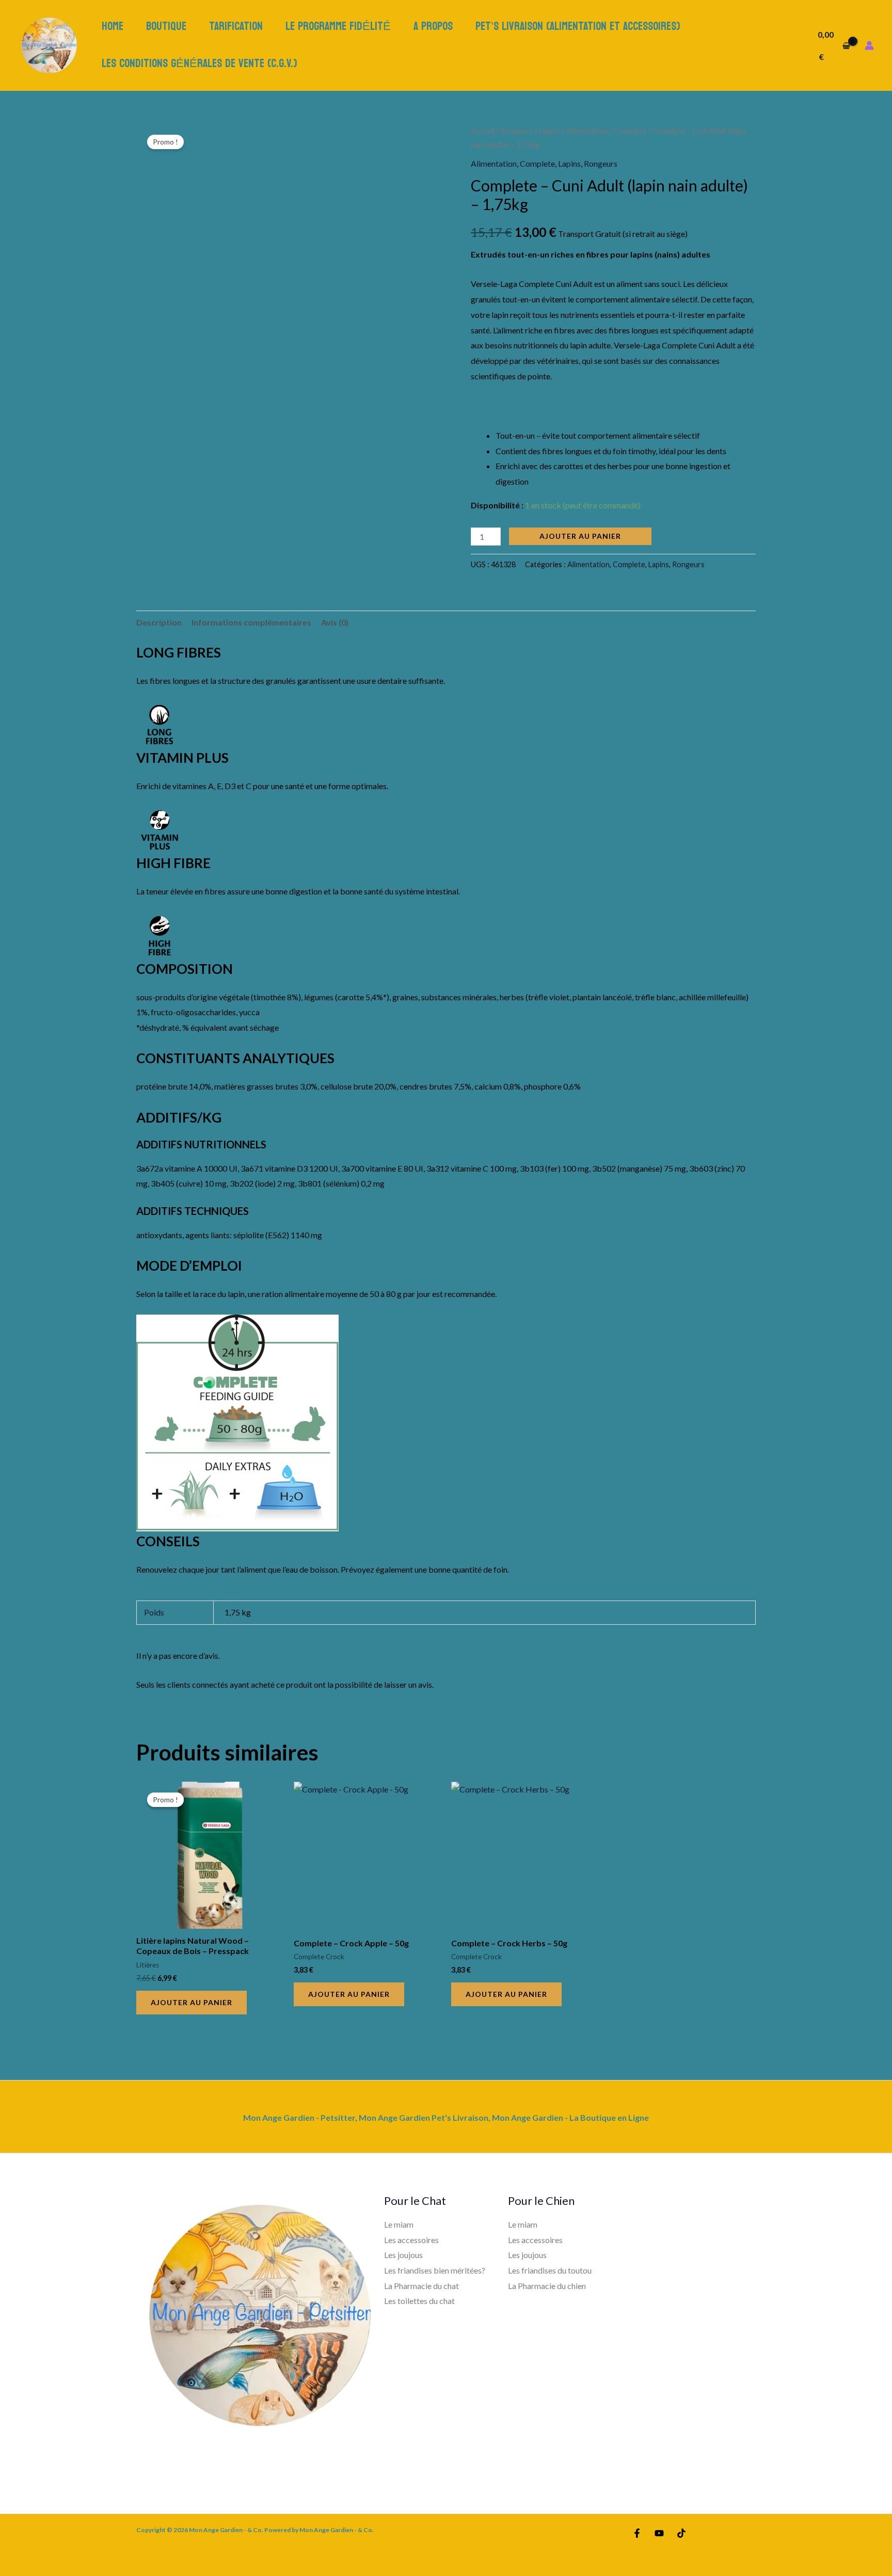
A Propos (433, 26)
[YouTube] (659, 2533)
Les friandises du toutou (550, 2270)
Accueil (483, 131)
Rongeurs (516, 131)
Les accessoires (411, 2240)
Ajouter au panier (580, 536)
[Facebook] (637, 2533)
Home (113, 26)
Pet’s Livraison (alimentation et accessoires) (578, 26)
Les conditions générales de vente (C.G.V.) (200, 63)
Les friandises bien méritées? (435, 2270)
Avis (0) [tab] (335, 622)
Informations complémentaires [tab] (251, 622)
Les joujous (403, 2255)
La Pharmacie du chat (421, 2286)
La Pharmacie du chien (547, 2286)
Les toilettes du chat (419, 2301)
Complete (631, 131)
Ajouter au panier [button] (192, 2002)
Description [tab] (159, 622)
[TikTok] (681, 2533)
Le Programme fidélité (338, 26)
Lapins (549, 131)
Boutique (166, 26)
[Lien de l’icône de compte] (869, 45)
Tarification (236, 26)
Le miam (399, 2224)
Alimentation (587, 131)
